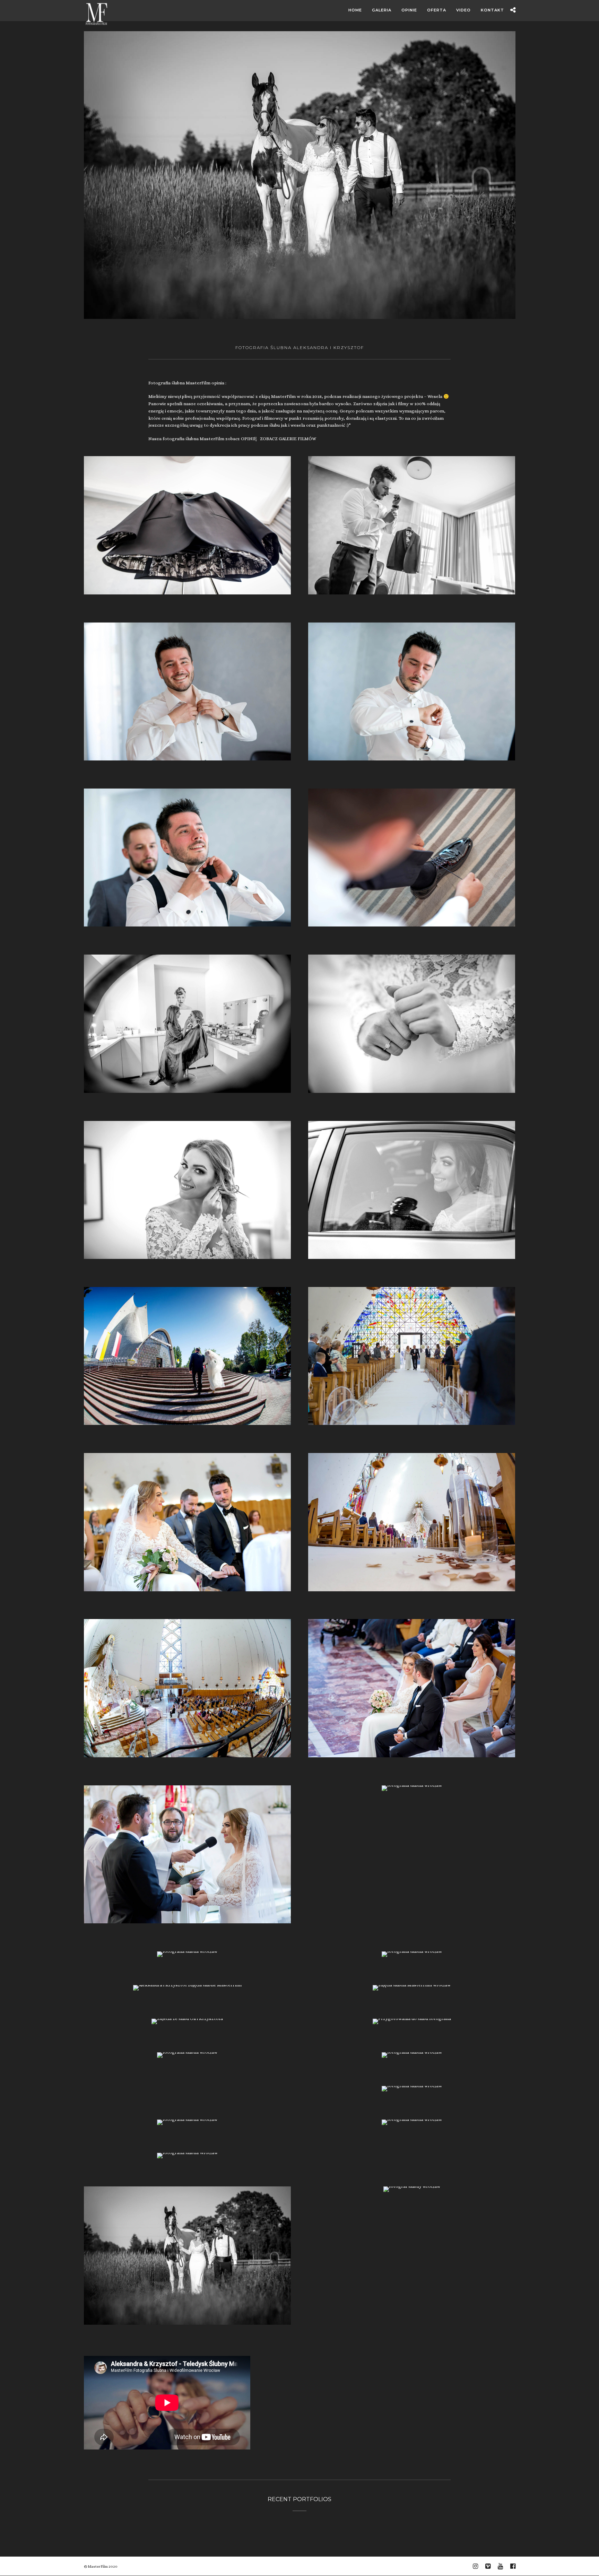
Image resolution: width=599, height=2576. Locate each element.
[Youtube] (500, 2566)
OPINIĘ (249, 439)
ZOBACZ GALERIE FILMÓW (288, 439)
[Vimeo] (488, 2566)
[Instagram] (475, 2566)
